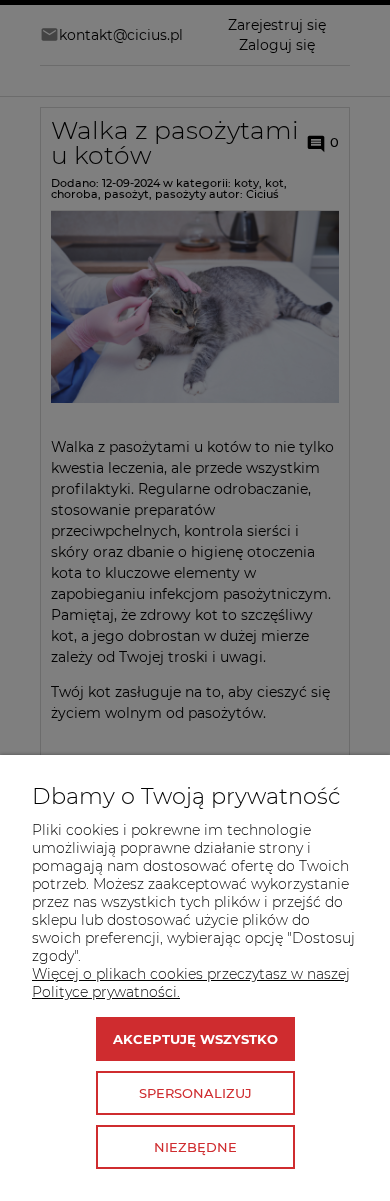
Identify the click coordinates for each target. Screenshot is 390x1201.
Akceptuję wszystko (195, 1039)
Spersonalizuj (195, 1093)
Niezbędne (195, 1147)
